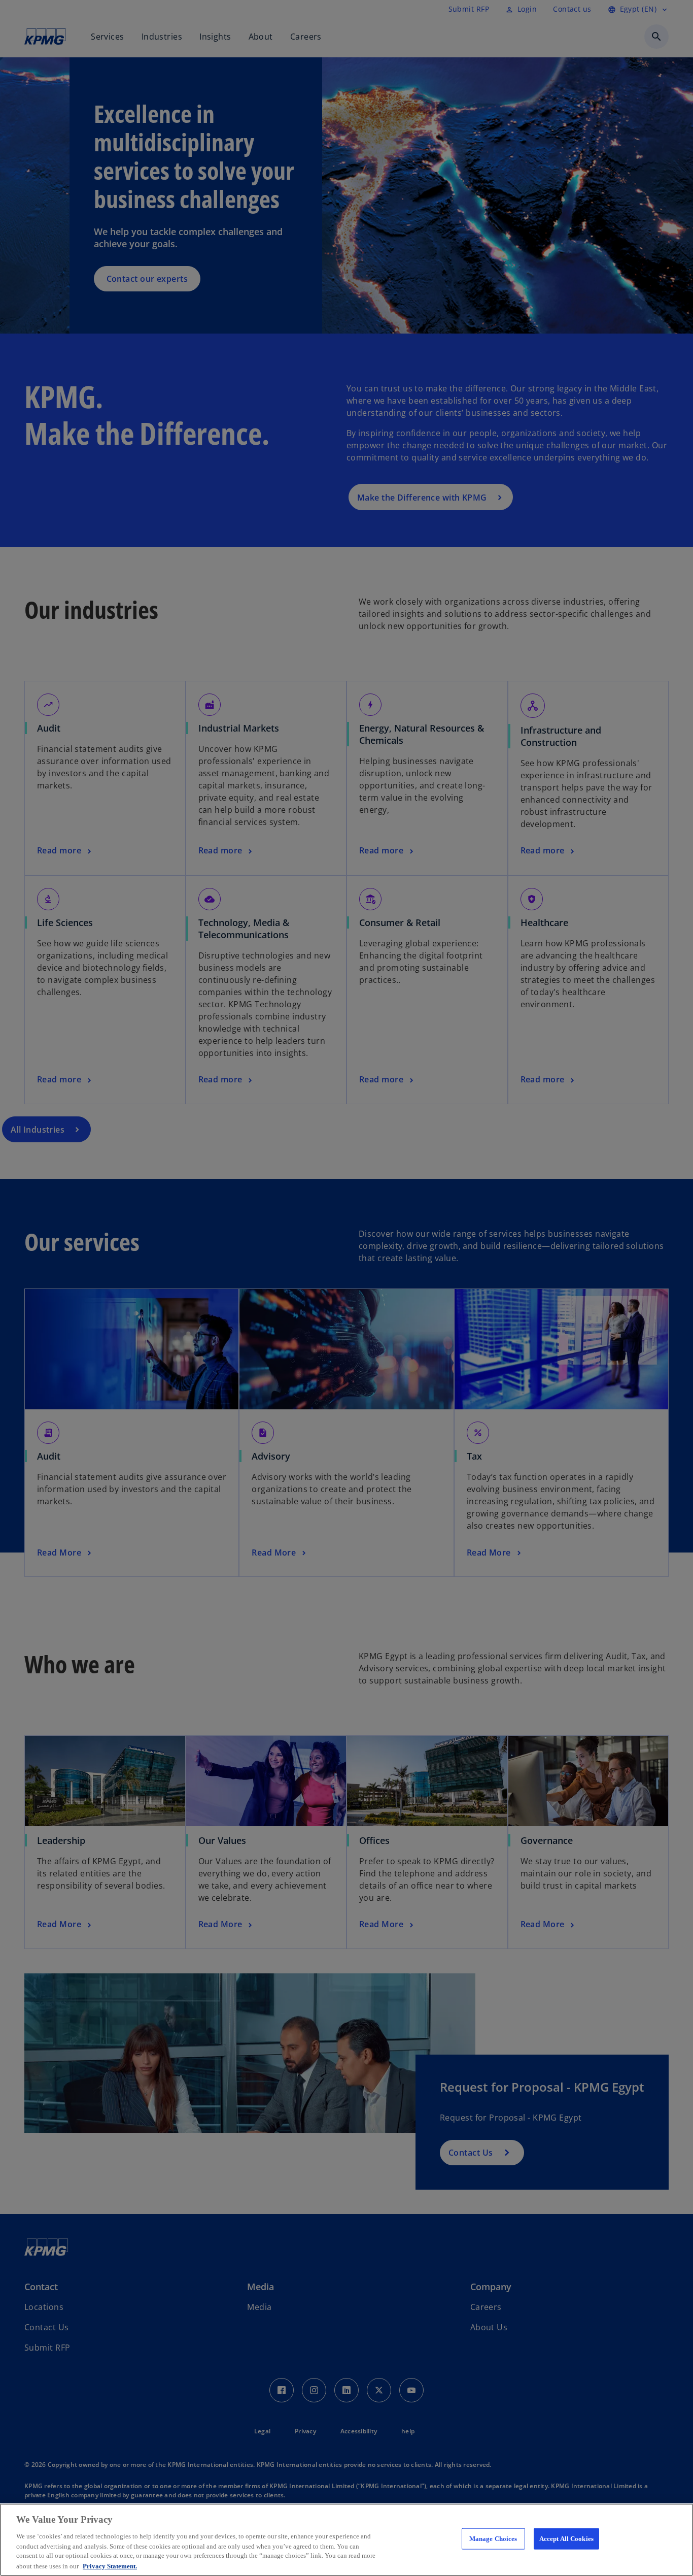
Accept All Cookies (566, 2539)
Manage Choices (493, 2539)
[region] (346, 2540)
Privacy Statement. (110, 2566)
